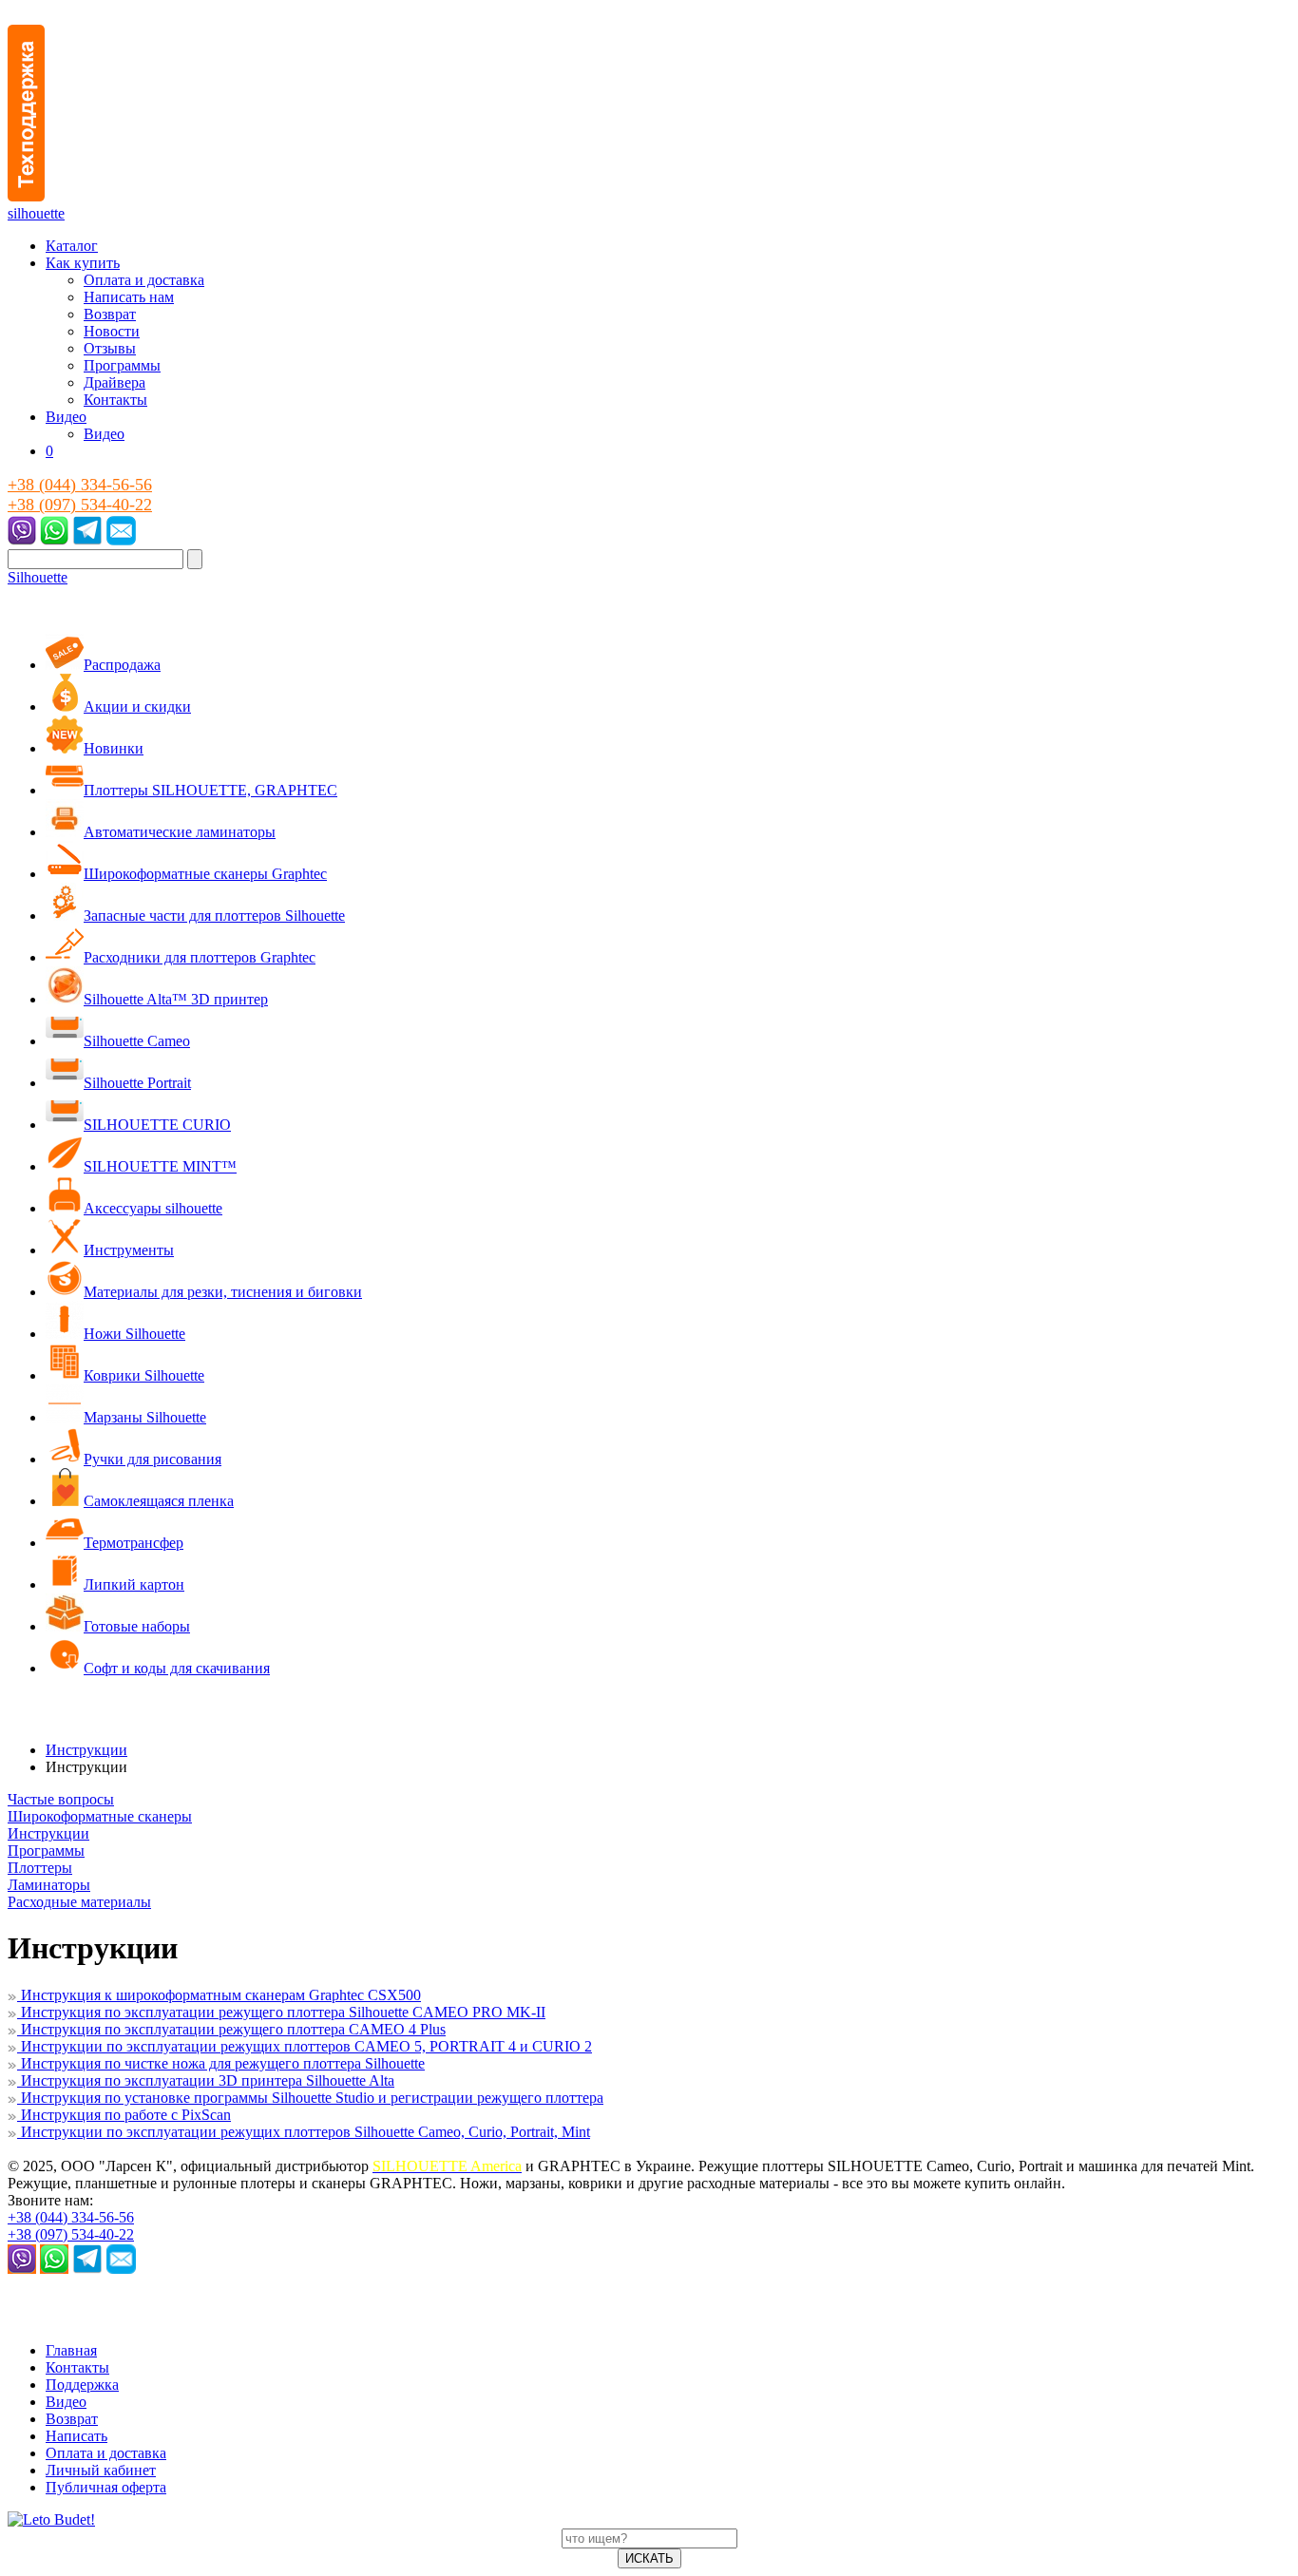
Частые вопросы (61, 1799)
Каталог (72, 246)
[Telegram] (87, 540)
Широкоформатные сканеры (100, 1816)
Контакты (115, 400)
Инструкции (86, 1750)
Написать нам (129, 297)
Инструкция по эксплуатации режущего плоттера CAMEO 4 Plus (231, 2029)
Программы (122, 365)
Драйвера (115, 382)
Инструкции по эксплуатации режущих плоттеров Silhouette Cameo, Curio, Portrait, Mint (304, 2132)
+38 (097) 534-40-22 (80, 505)
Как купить (83, 263)
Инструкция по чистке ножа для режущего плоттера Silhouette (221, 2063)
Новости (112, 331)
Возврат (110, 314)
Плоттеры (40, 1868)
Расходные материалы (79, 1902)
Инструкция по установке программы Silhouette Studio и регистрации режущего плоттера (310, 2098)
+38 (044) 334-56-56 (80, 485)
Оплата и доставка (144, 280)
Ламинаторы (49, 1885)
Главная (71, 2350)
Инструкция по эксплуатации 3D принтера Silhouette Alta (206, 2080)
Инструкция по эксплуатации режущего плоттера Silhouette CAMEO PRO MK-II (281, 2012)
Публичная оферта (106, 2487)
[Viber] (22, 540)
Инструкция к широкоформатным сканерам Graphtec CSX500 (219, 1995)
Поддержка (82, 2385)
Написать (76, 2436)
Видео (66, 417)
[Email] (121, 540)
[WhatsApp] (54, 540)
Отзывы (110, 348)
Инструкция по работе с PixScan (124, 2115)
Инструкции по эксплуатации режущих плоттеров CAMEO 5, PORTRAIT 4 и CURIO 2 (305, 2046)
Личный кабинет (101, 2470)
